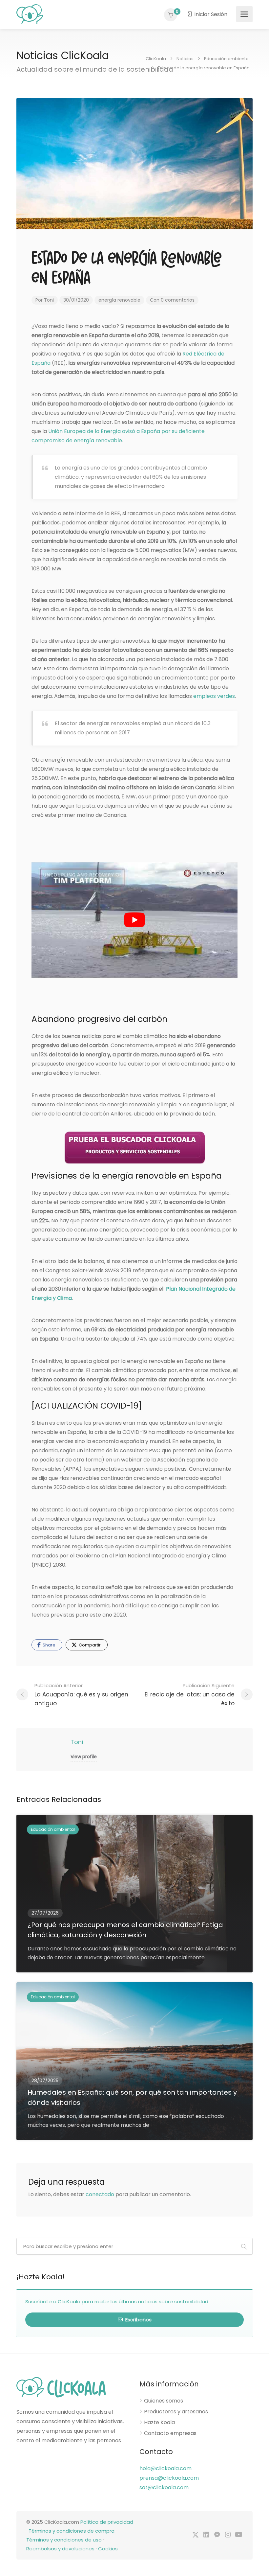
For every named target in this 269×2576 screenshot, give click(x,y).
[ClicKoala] (30, 14)
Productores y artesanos (176, 2412)
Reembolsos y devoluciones (60, 2549)
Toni (49, 300)
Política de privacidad (107, 2522)
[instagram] (228, 2535)
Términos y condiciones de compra (72, 2531)
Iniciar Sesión (210, 14)
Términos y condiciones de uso (64, 2540)
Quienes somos (164, 2401)
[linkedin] (206, 2535)
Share (49, 1645)
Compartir (89, 1645)
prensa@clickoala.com (169, 2478)
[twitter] (195, 2535)
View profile (84, 1757)
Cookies (108, 2549)
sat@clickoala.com (164, 2487)
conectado (100, 2194)
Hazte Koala (159, 2423)
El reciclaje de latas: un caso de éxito (190, 1695)
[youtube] (239, 2535)
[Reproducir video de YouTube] (134, 920)
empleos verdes (214, 696)
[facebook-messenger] (217, 2535)
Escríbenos (138, 2320)
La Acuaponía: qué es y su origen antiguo (81, 1695)
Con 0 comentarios (172, 300)
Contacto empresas (170, 2433)
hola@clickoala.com (166, 2468)
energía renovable (119, 300)
